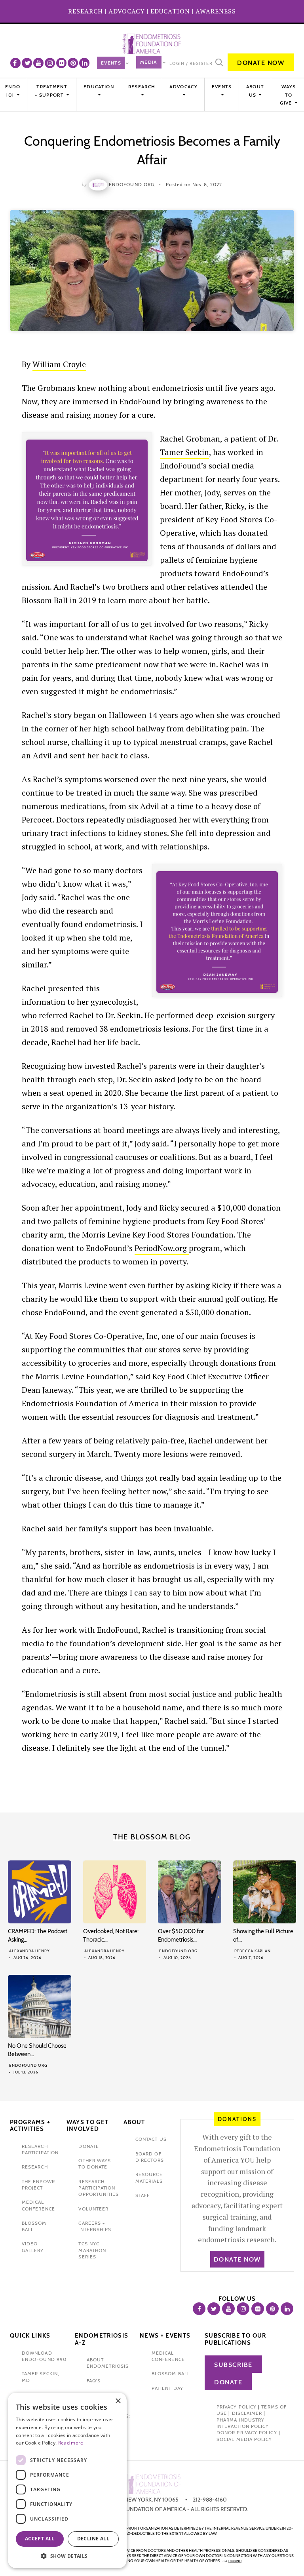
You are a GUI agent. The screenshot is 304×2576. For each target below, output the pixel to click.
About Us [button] (255, 90)
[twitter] (27, 63)
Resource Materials (149, 2177)
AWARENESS (216, 11)
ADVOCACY (127, 11)
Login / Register (191, 63)
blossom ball (171, 2373)
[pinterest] (73, 63)
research (35, 2167)
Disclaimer (247, 2413)
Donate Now (261, 63)
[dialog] (67, 2480)
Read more (71, 2443)
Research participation (40, 2149)
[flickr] (61, 63)
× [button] (118, 2401)
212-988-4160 (210, 2500)
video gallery (33, 2247)
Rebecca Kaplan (253, 1951)
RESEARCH (85, 11)
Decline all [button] (93, 2539)
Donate (228, 2382)
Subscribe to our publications (236, 2339)
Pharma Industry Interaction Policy (243, 2423)
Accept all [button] (40, 2539)
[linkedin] (84, 63)
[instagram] (50, 63)
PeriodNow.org (162, 1248)
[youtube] (38, 63)
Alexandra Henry (29, 1951)
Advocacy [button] (183, 87)
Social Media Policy (244, 2439)
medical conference (168, 2356)
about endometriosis (108, 2363)
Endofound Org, (132, 184)
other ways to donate (95, 2164)
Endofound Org (178, 1951)
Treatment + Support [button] (51, 90)
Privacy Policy (237, 2407)
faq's (94, 2381)
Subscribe (233, 2365)
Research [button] (142, 87)
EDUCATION (170, 11)
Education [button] (99, 87)
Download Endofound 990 (44, 2356)
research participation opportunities (99, 2188)
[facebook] (15, 63)
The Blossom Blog (152, 1837)
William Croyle (59, 364)
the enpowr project (38, 2185)
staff (142, 2195)
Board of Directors (150, 2157)
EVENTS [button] (222, 87)
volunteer (93, 2209)
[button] (67, 2556)
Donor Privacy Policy (247, 2432)
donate (88, 2146)
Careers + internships (95, 2226)
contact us (151, 2139)
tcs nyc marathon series (92, 2250)
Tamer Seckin (184, 452)
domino (235, 2561)
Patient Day (167, 2388)
